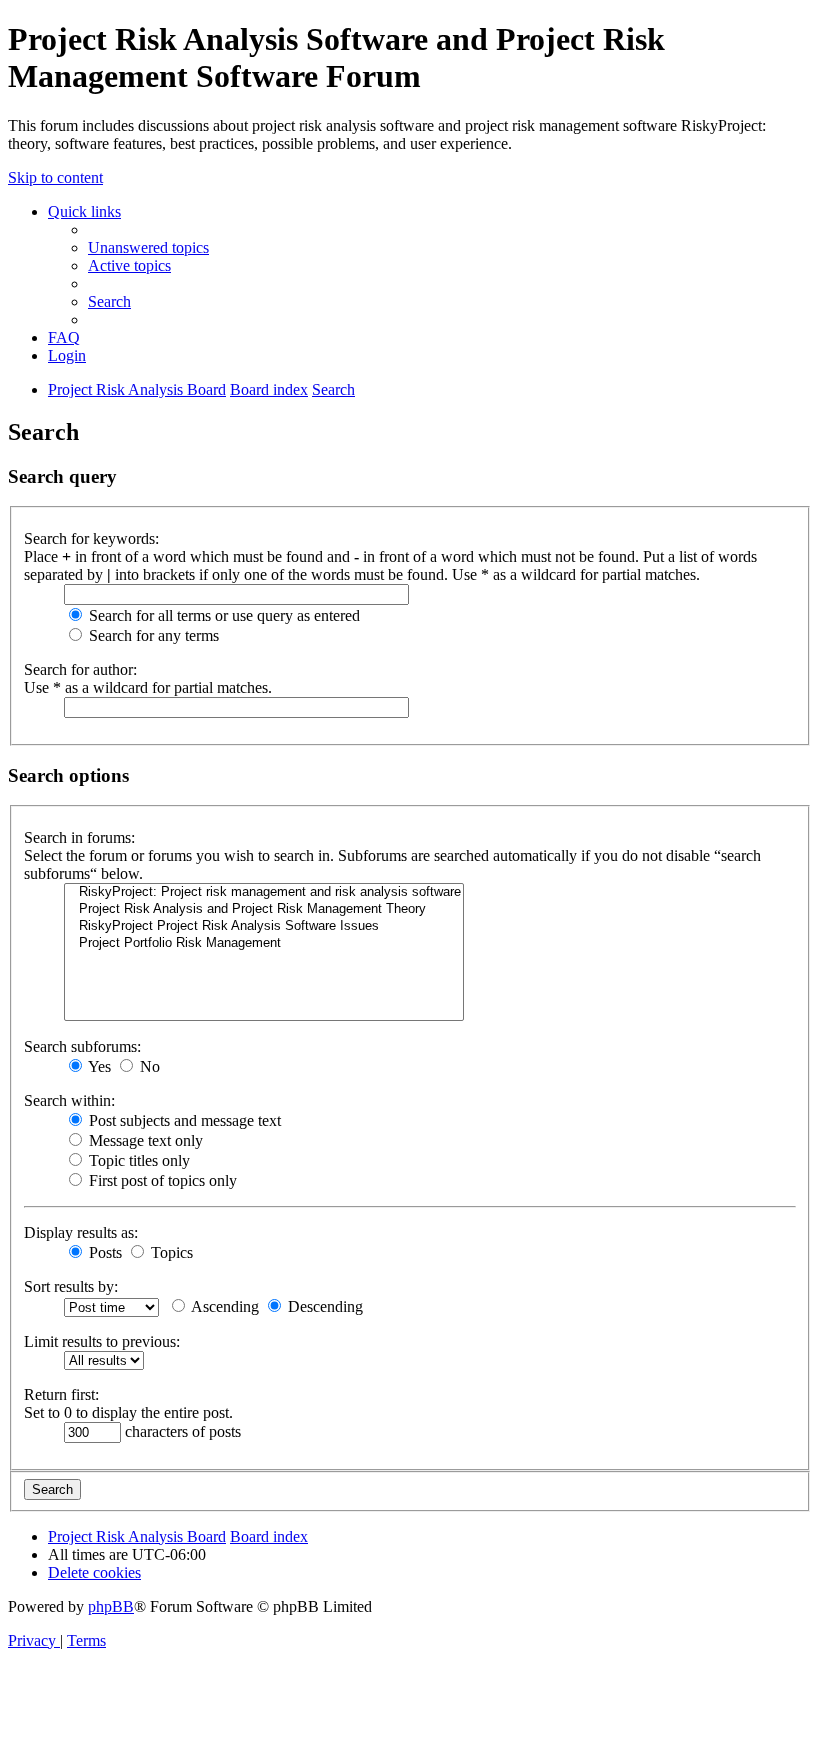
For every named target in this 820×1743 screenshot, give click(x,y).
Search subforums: (82, 1046)
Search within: (69, 1100)
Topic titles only (137, 1160)
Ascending (223, 1306)
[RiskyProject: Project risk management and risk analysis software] (264, 892)
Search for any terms (152, 635)
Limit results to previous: (102, 1341)
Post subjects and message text (183, 1120)
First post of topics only (161, 1180)
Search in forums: (79, 837)
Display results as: (81, 1232)
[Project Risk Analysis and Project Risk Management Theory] (264, 909)
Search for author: (80, 669)
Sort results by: (71, 1286)
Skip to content (55, 177)
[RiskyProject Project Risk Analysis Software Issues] (264, 926)
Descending (323, 1306)
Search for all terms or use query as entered (222, 615)
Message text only (144, 1140)
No (148, 1066)
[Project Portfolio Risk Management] (264, 943)
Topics (170, 1252)
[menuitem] (148, 247)
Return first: (61, 1394)
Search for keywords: (91, 538)
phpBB (111, 1606)
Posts (103, 1252)
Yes (98, 1066)
